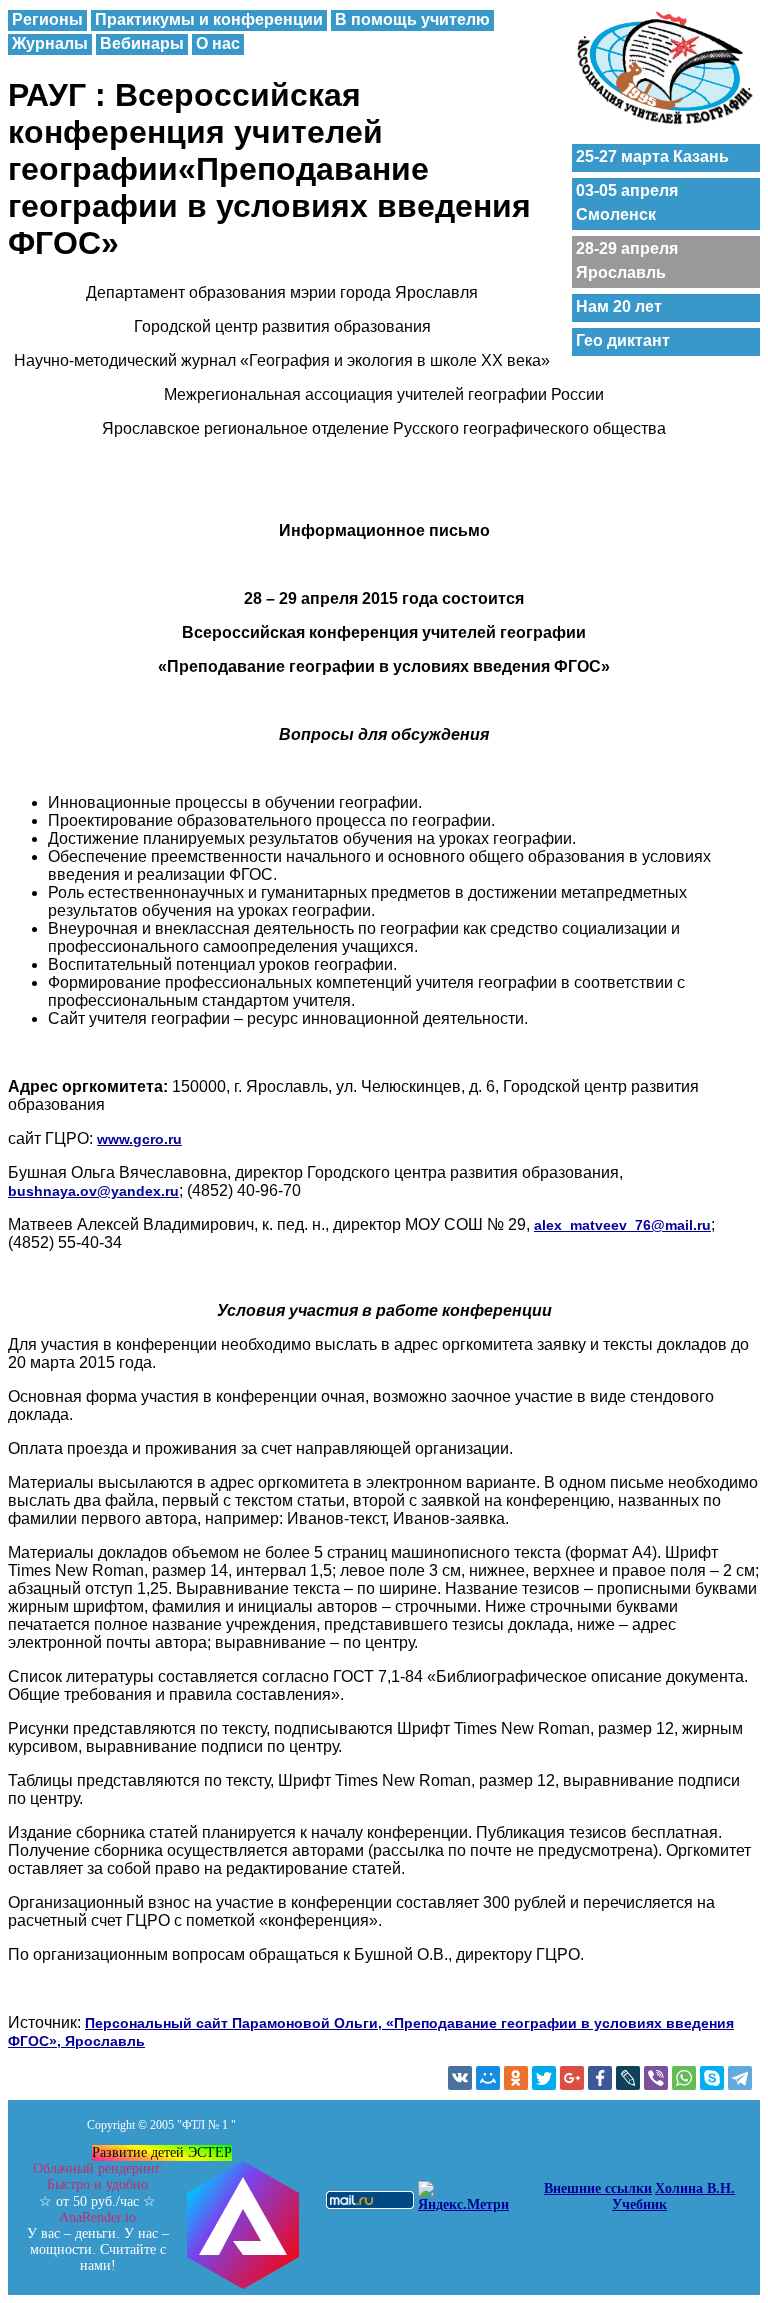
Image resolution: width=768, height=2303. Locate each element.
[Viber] (656, 2078)
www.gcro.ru (139, 1139)
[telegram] (740, 2078)
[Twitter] (544, 2078)
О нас (218, 43)
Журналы (50, 43)
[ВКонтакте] (460, 2078)
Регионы (47, 19)
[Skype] (712, 2078)
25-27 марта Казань (652, 156)
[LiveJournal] (628, 2078)
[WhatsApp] (684, 2078)
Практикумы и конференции (209, 19)
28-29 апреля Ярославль (627, 260)
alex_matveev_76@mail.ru (622, 1225)
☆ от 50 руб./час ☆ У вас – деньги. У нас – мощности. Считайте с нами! (98, 2217)
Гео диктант (623, 340)
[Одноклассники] (516, 2078)
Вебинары (142, 43)
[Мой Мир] (488, 2078)
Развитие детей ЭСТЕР (162, 2152)
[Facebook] (600, 2078)
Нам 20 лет (619, 306)
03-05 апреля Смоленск (627, 202)
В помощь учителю (412, 19)
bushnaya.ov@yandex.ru (93, 1191)
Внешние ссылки (598, 2188)
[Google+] (572, 2078)
